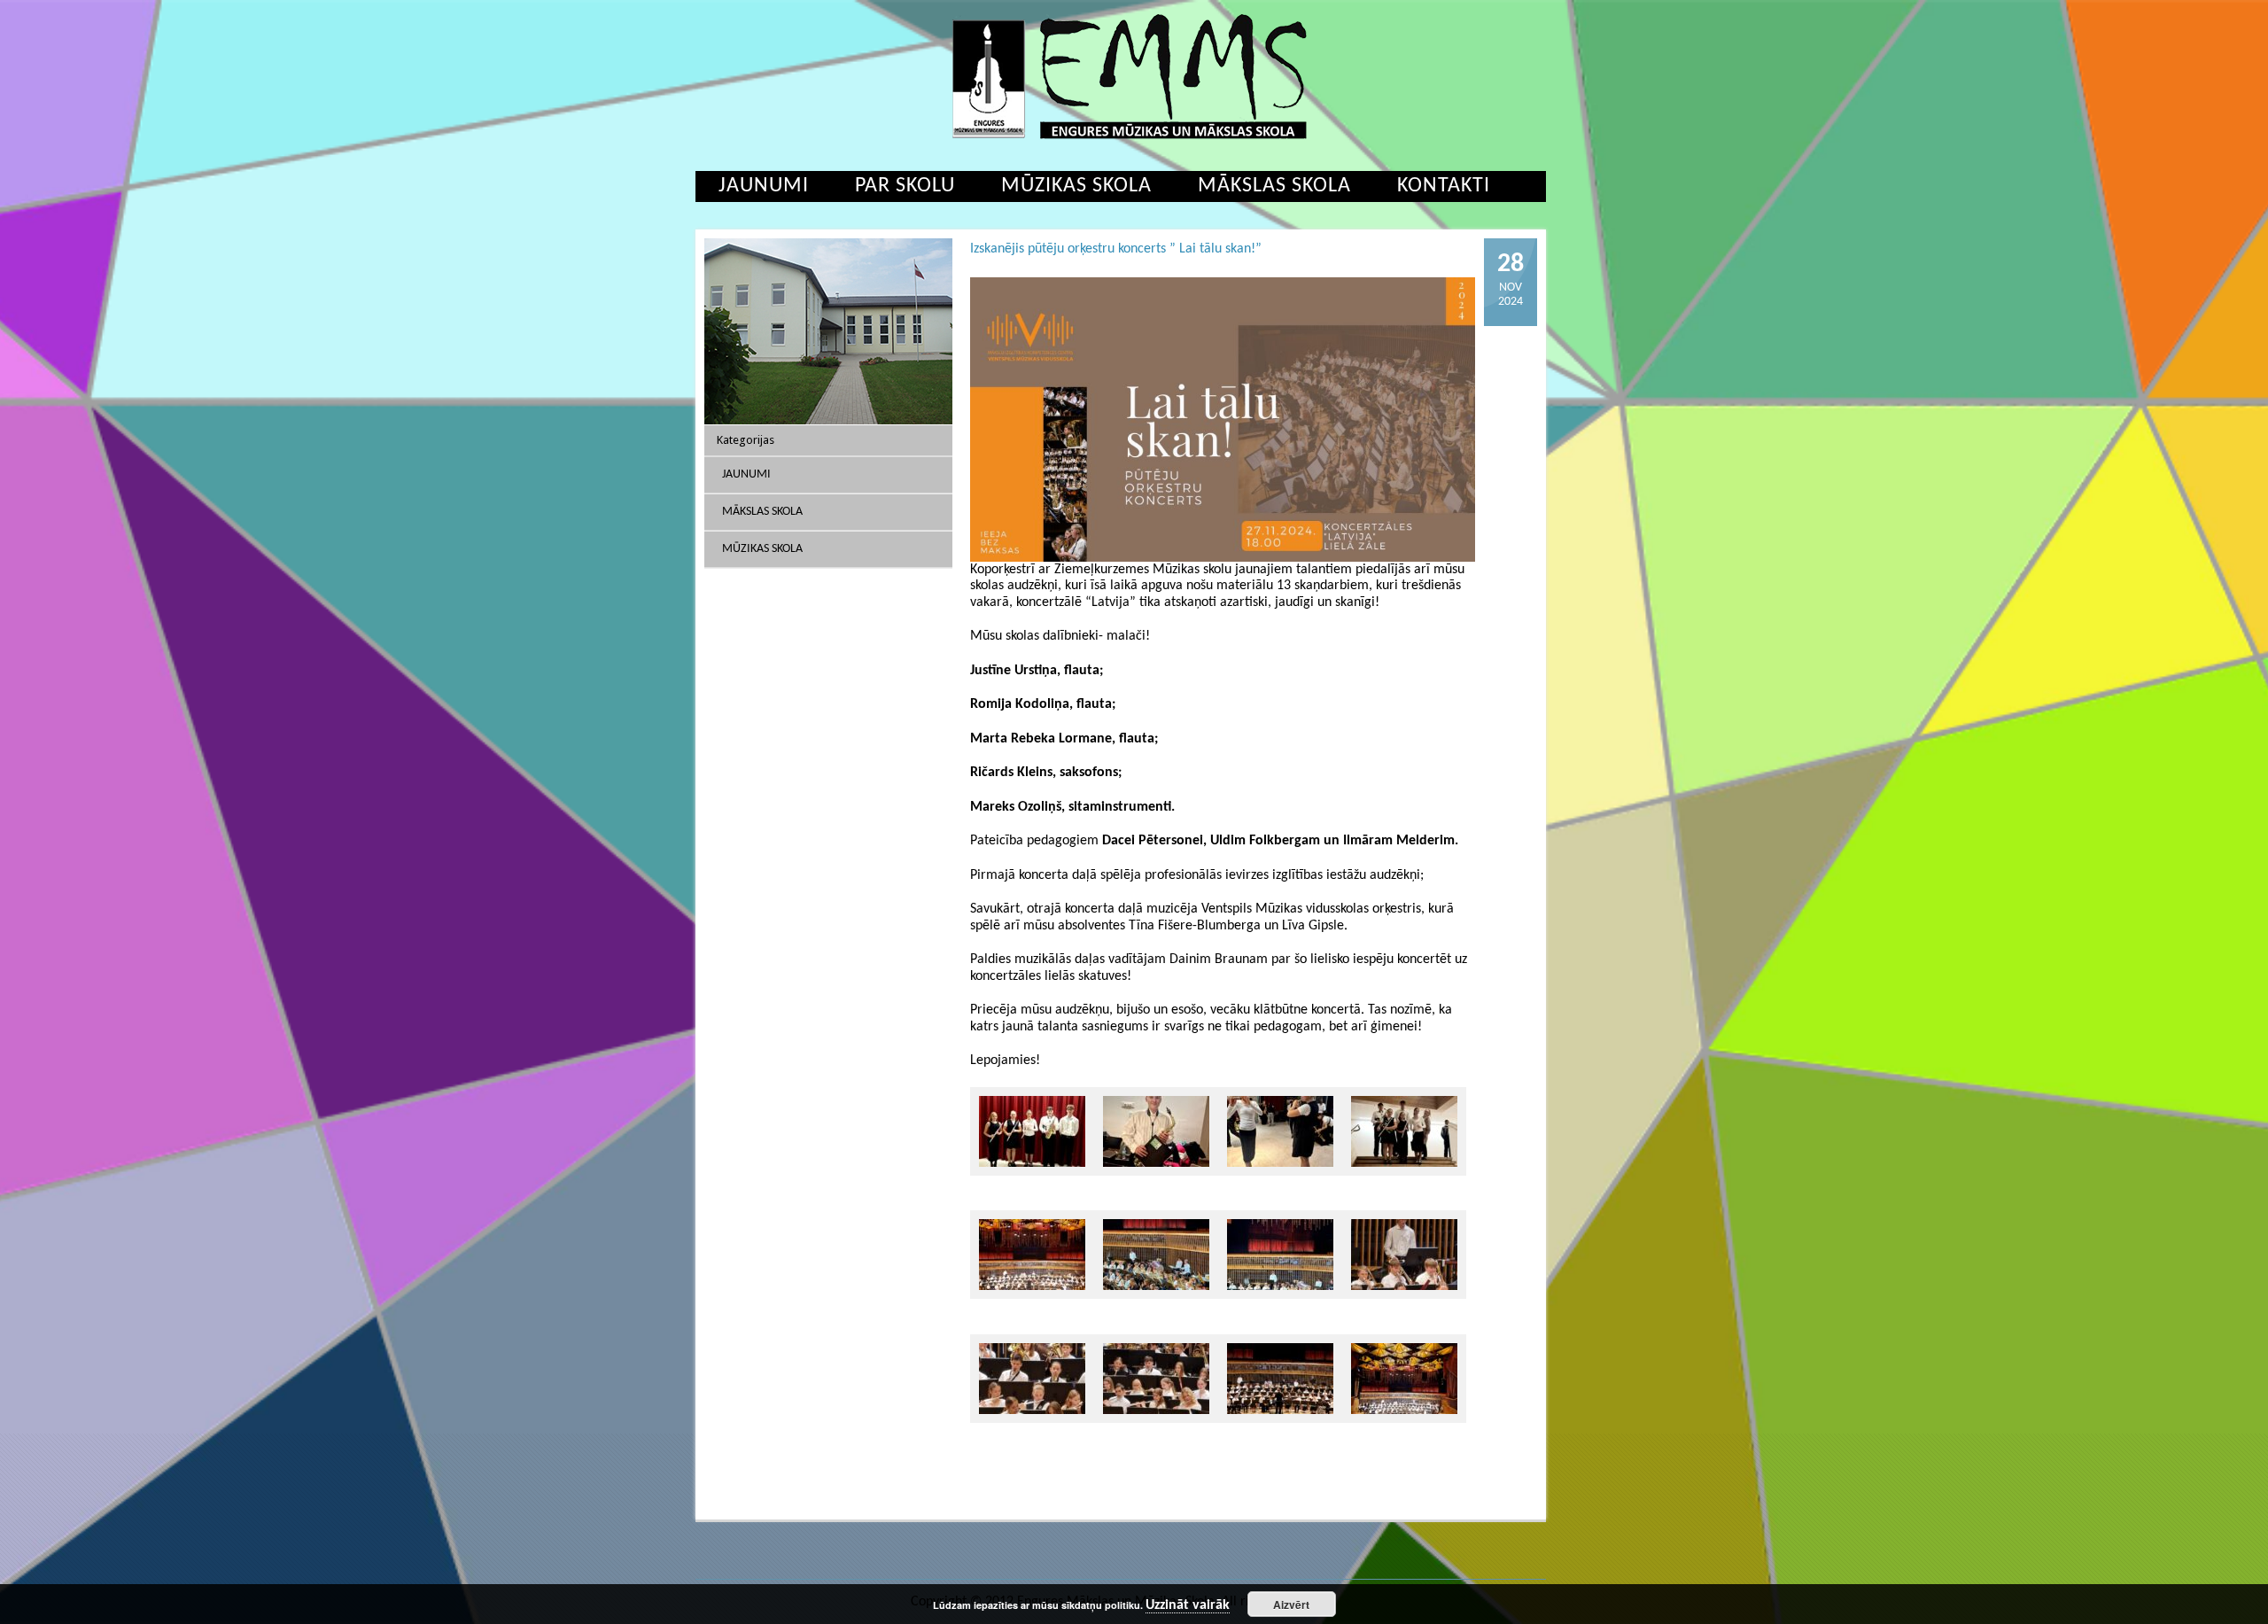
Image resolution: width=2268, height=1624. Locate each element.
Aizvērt (1291, 1605)
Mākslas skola (1274, 186)
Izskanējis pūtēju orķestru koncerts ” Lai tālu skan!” (1116, 249)
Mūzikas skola (1076, 186)
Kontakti (1444, 186)
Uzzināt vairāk (1188, 1605)
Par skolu (905, 186)
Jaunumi (764, 186)
